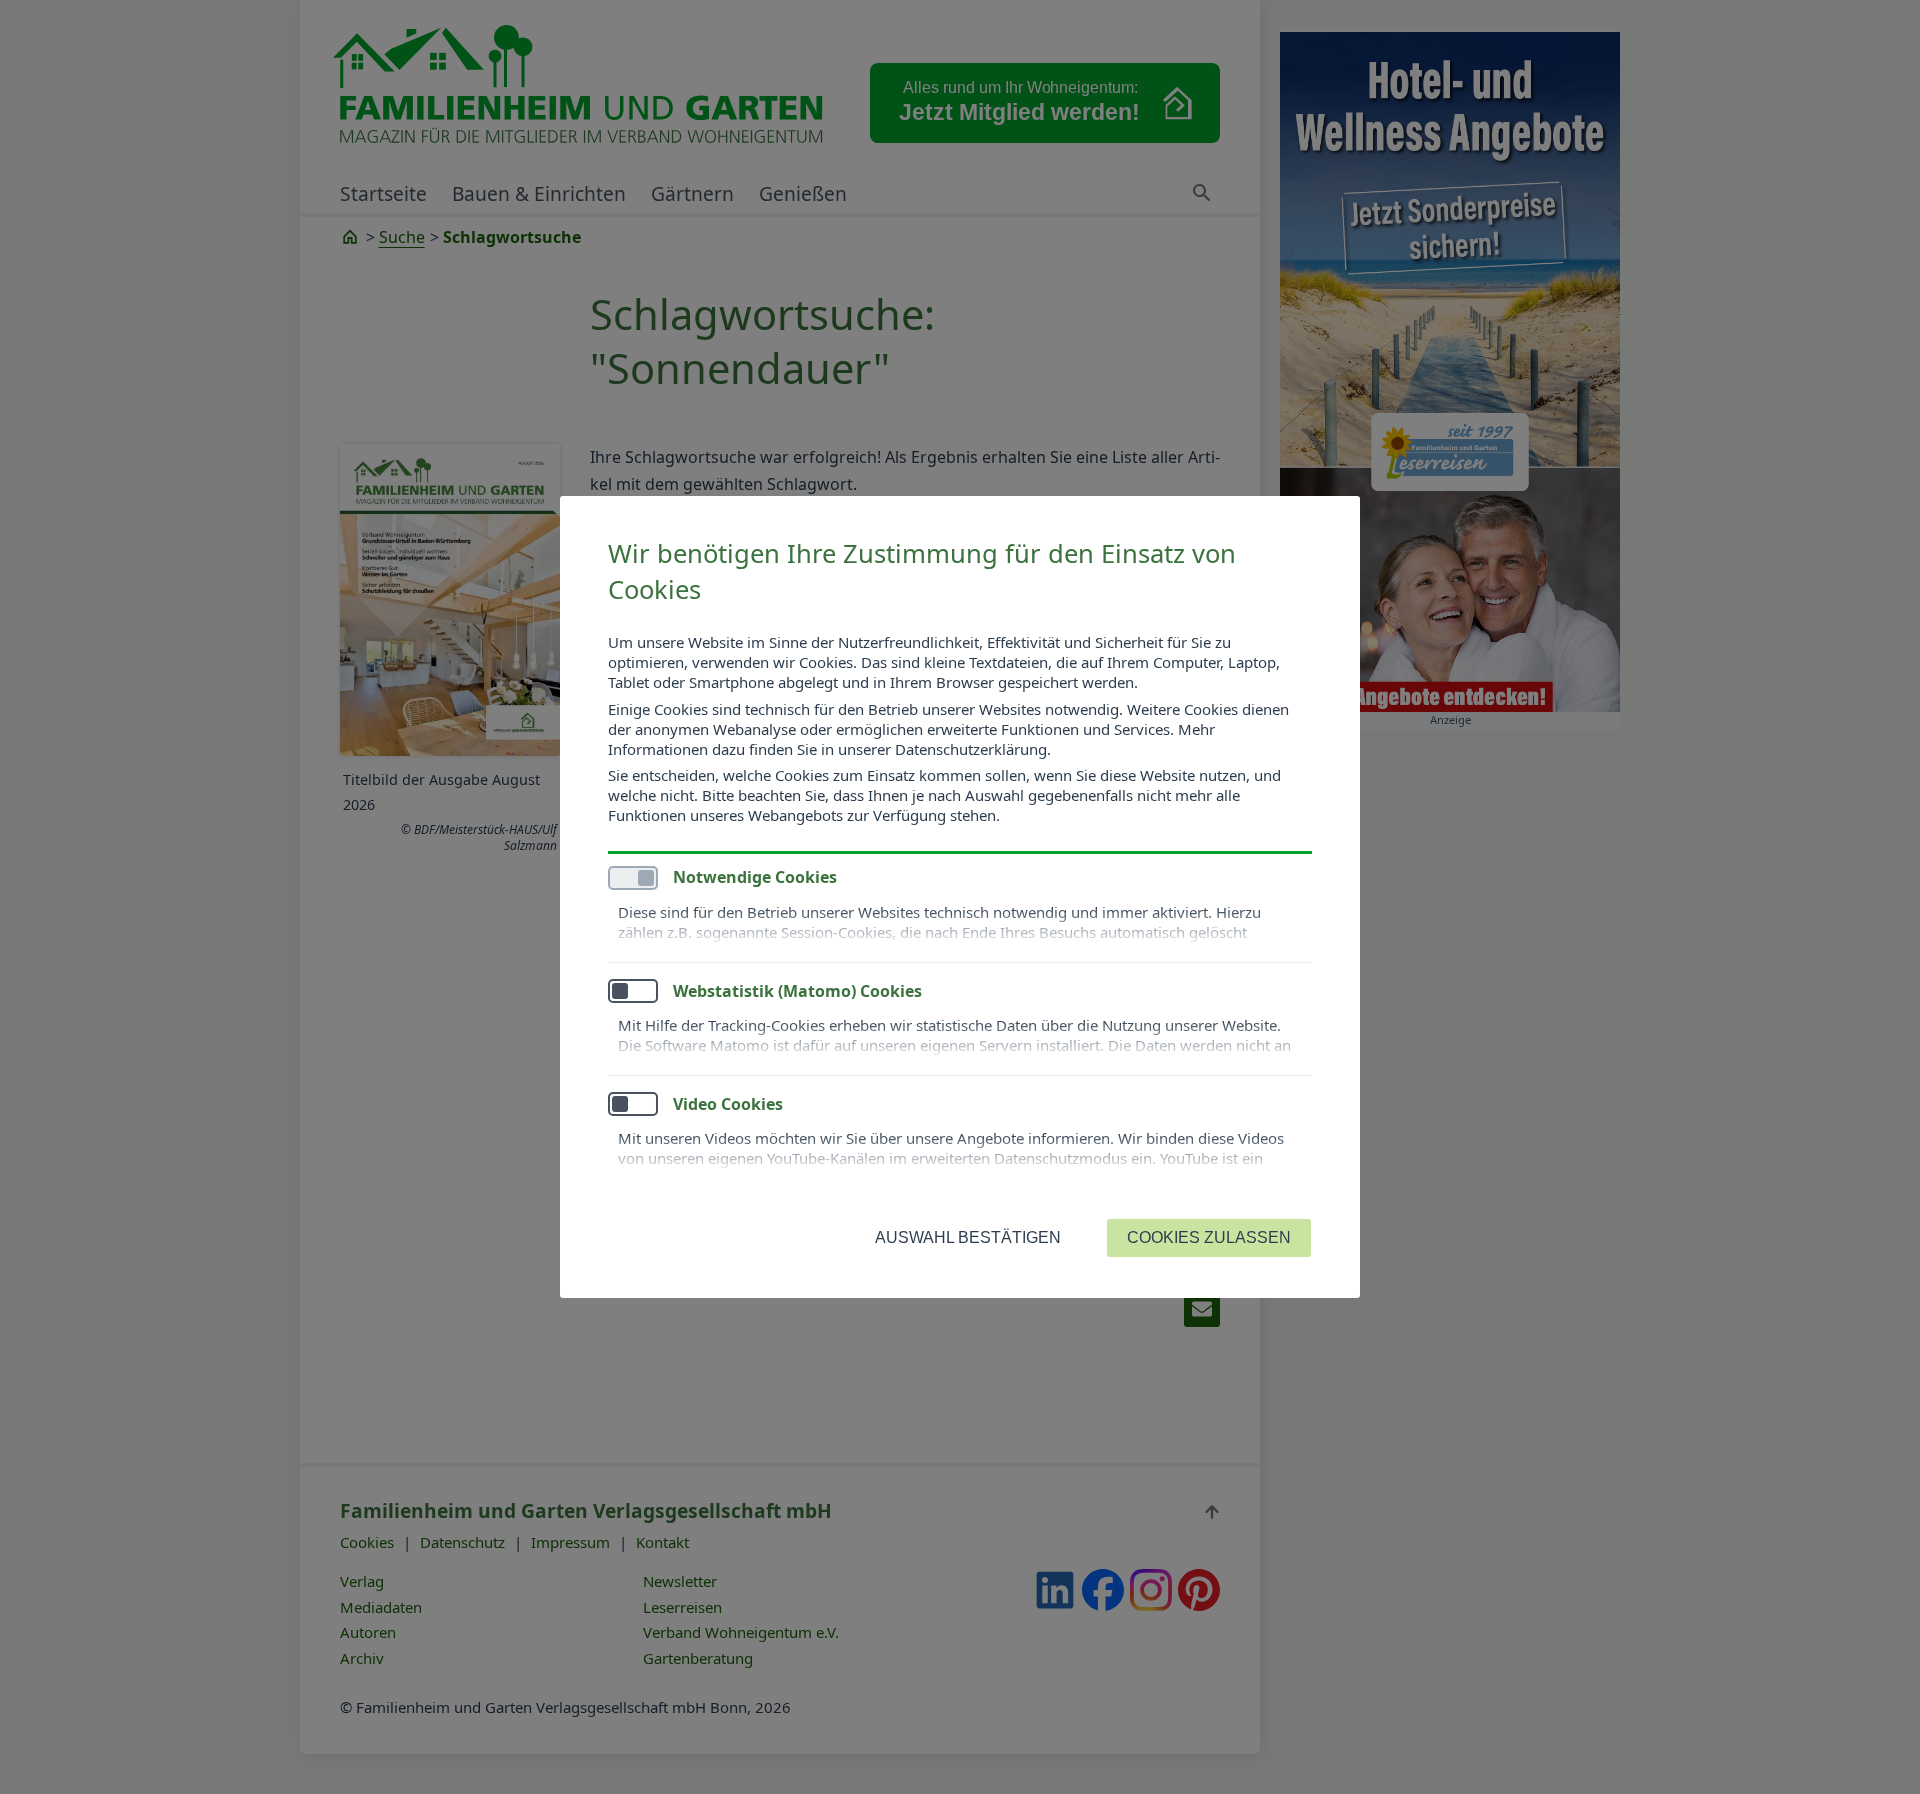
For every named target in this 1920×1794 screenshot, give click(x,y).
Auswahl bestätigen (968, 1237)
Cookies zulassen (1209, 1237)
